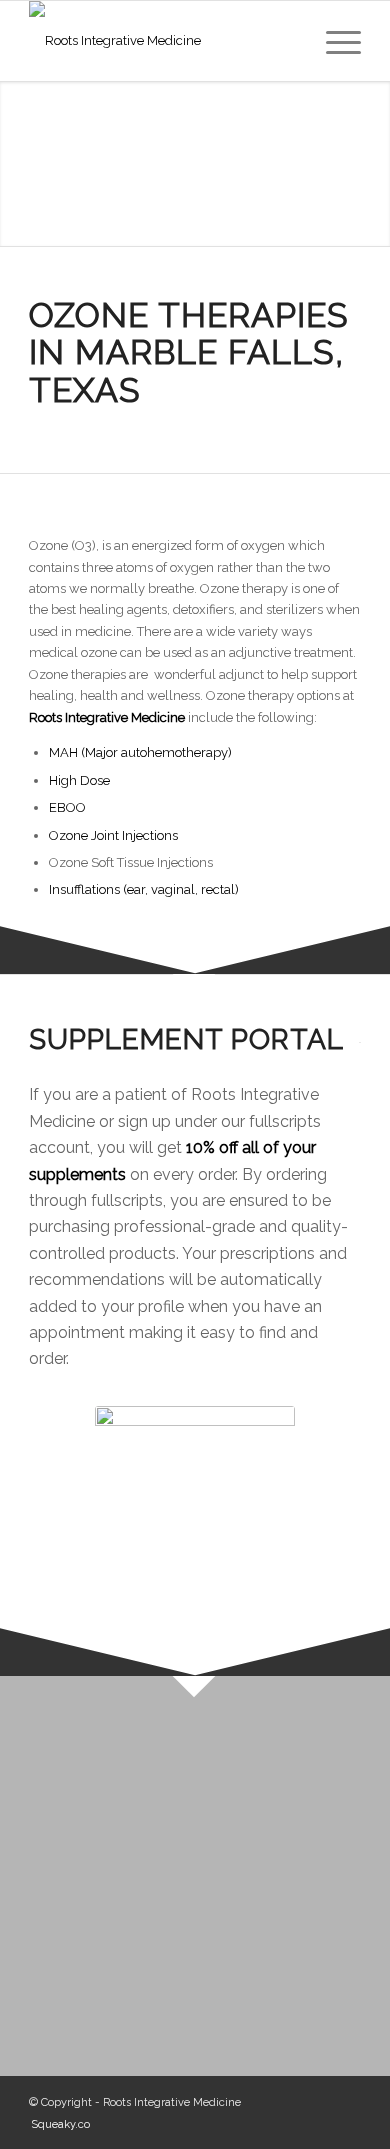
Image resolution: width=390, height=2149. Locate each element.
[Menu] (333, 41)
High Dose (79, 780)
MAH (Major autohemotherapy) (140, 752)
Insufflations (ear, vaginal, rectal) (144, 889)
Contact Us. (220, 1918)
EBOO (67, 807)
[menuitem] (333, 41)
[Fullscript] (195, 1506)
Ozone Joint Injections (113, 835)
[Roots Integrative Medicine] (161, 41)
